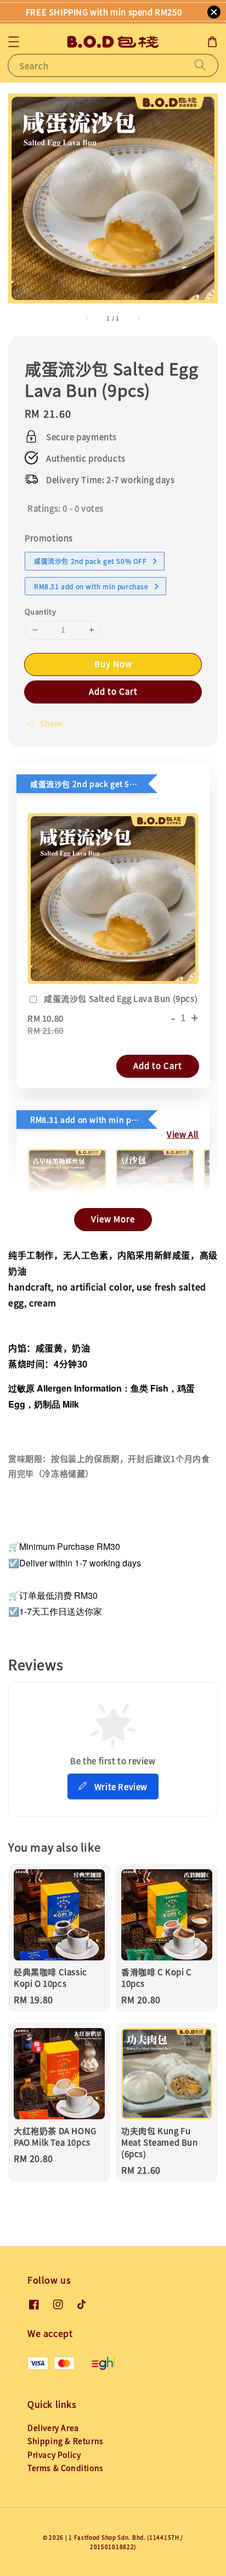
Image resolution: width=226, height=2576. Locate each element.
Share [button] (51, 723)
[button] (14, 42)
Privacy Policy (54, 2455)
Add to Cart (113, 691)
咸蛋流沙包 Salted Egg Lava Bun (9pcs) (121, 998)
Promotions (49, 538)
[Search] (200, 65)
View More (113, 1219)
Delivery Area (53, 2428)
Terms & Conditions (66, 2468)
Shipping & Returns (66, 2441)
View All (183, 1134)
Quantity (40, 611)
